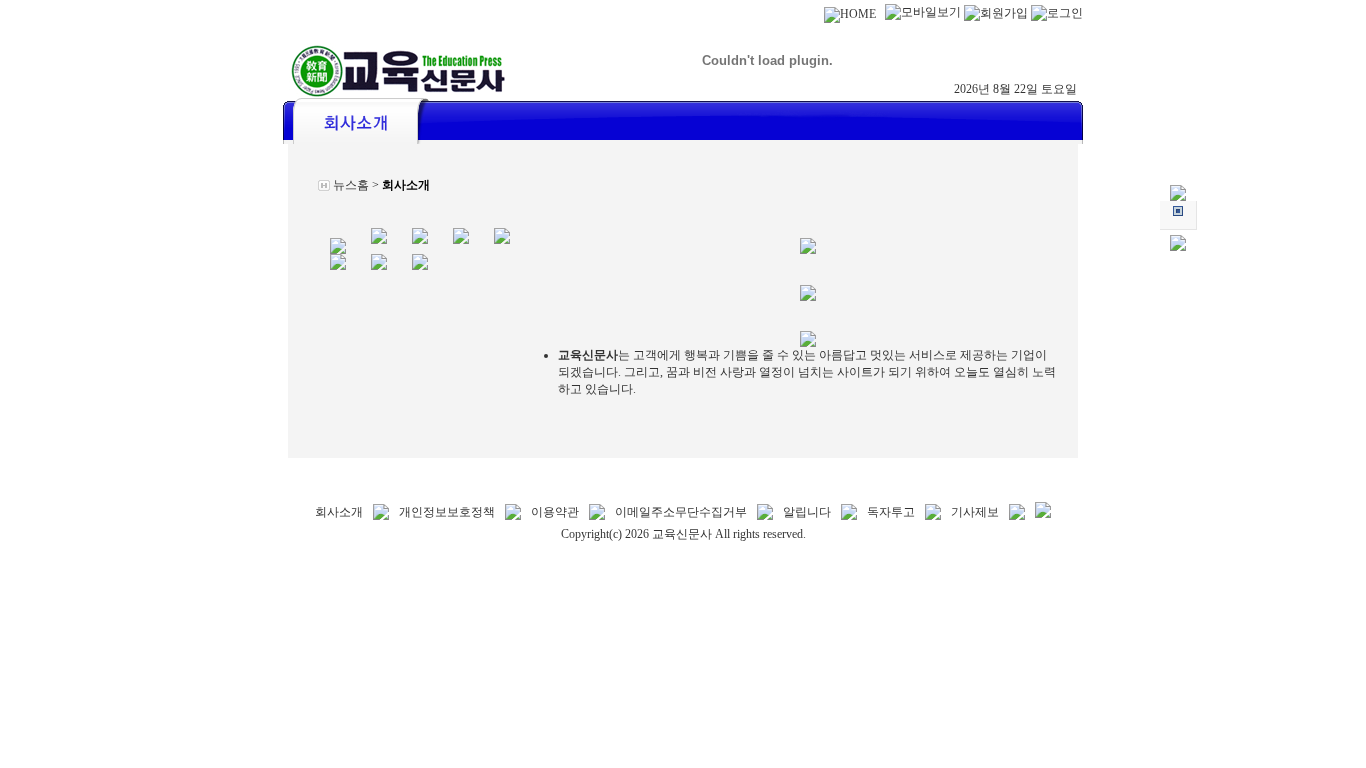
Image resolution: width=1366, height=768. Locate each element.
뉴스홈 (351, 185)
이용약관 (555, 512)
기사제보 (975, 512)
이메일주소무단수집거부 (681, 512)
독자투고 (891, 512)
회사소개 (339, 512)
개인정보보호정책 (447, 512)
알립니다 (807, 512)
